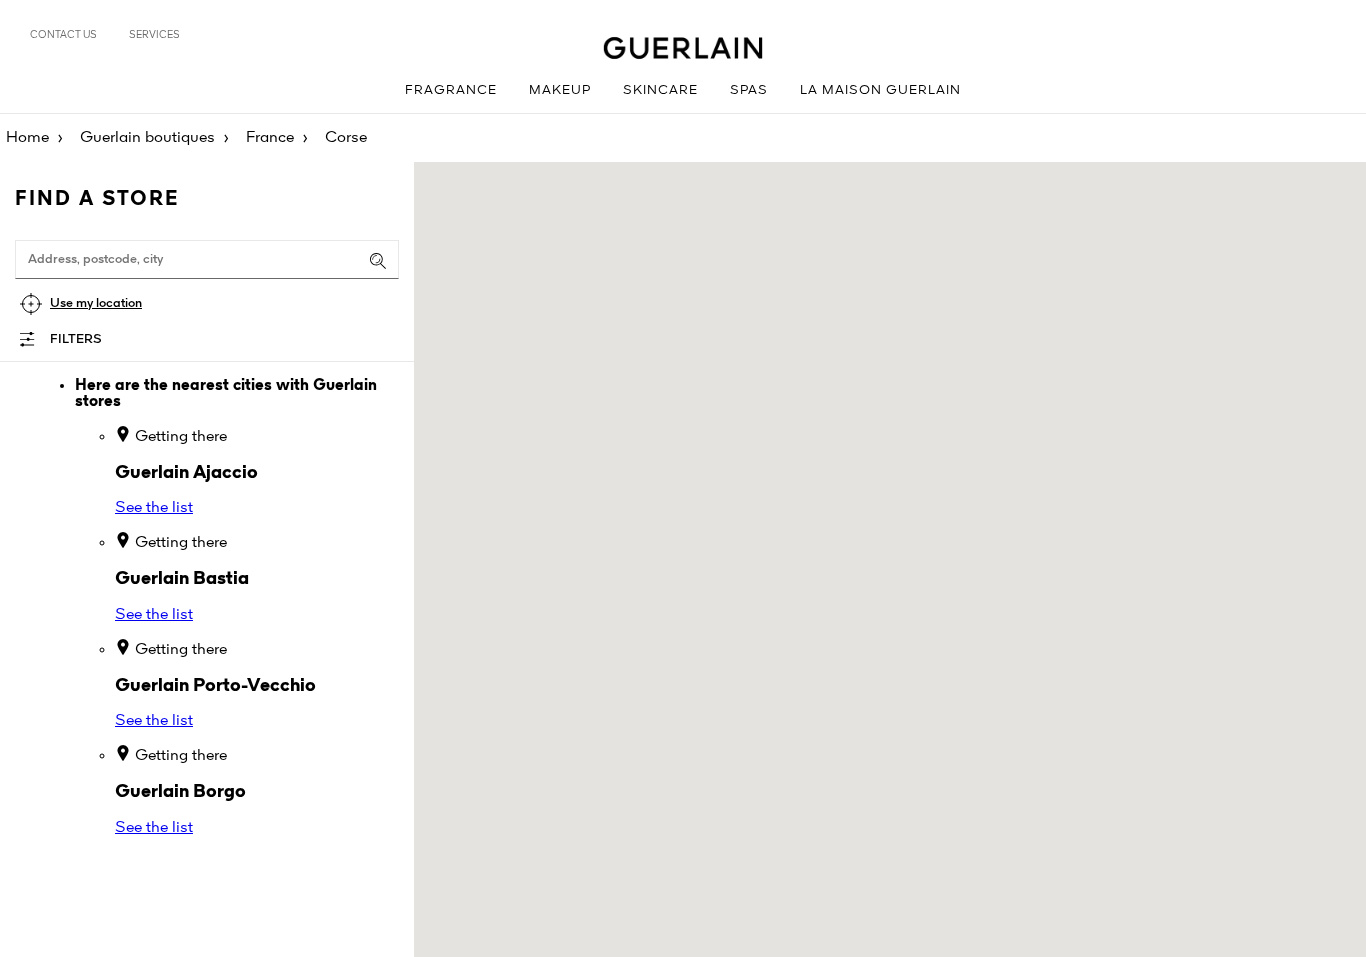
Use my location (96, 303)
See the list (154, 508)
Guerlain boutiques (147, 138)
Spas (749, 90)
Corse (346, 138)
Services (154, 35)
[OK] (378, 261)
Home (27, 138)
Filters (76, 339)
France (270, 138)
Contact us (63, 35)
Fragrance (451, 90)
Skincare (660, 90)
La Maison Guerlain (880, 90)
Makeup (560, 90)
